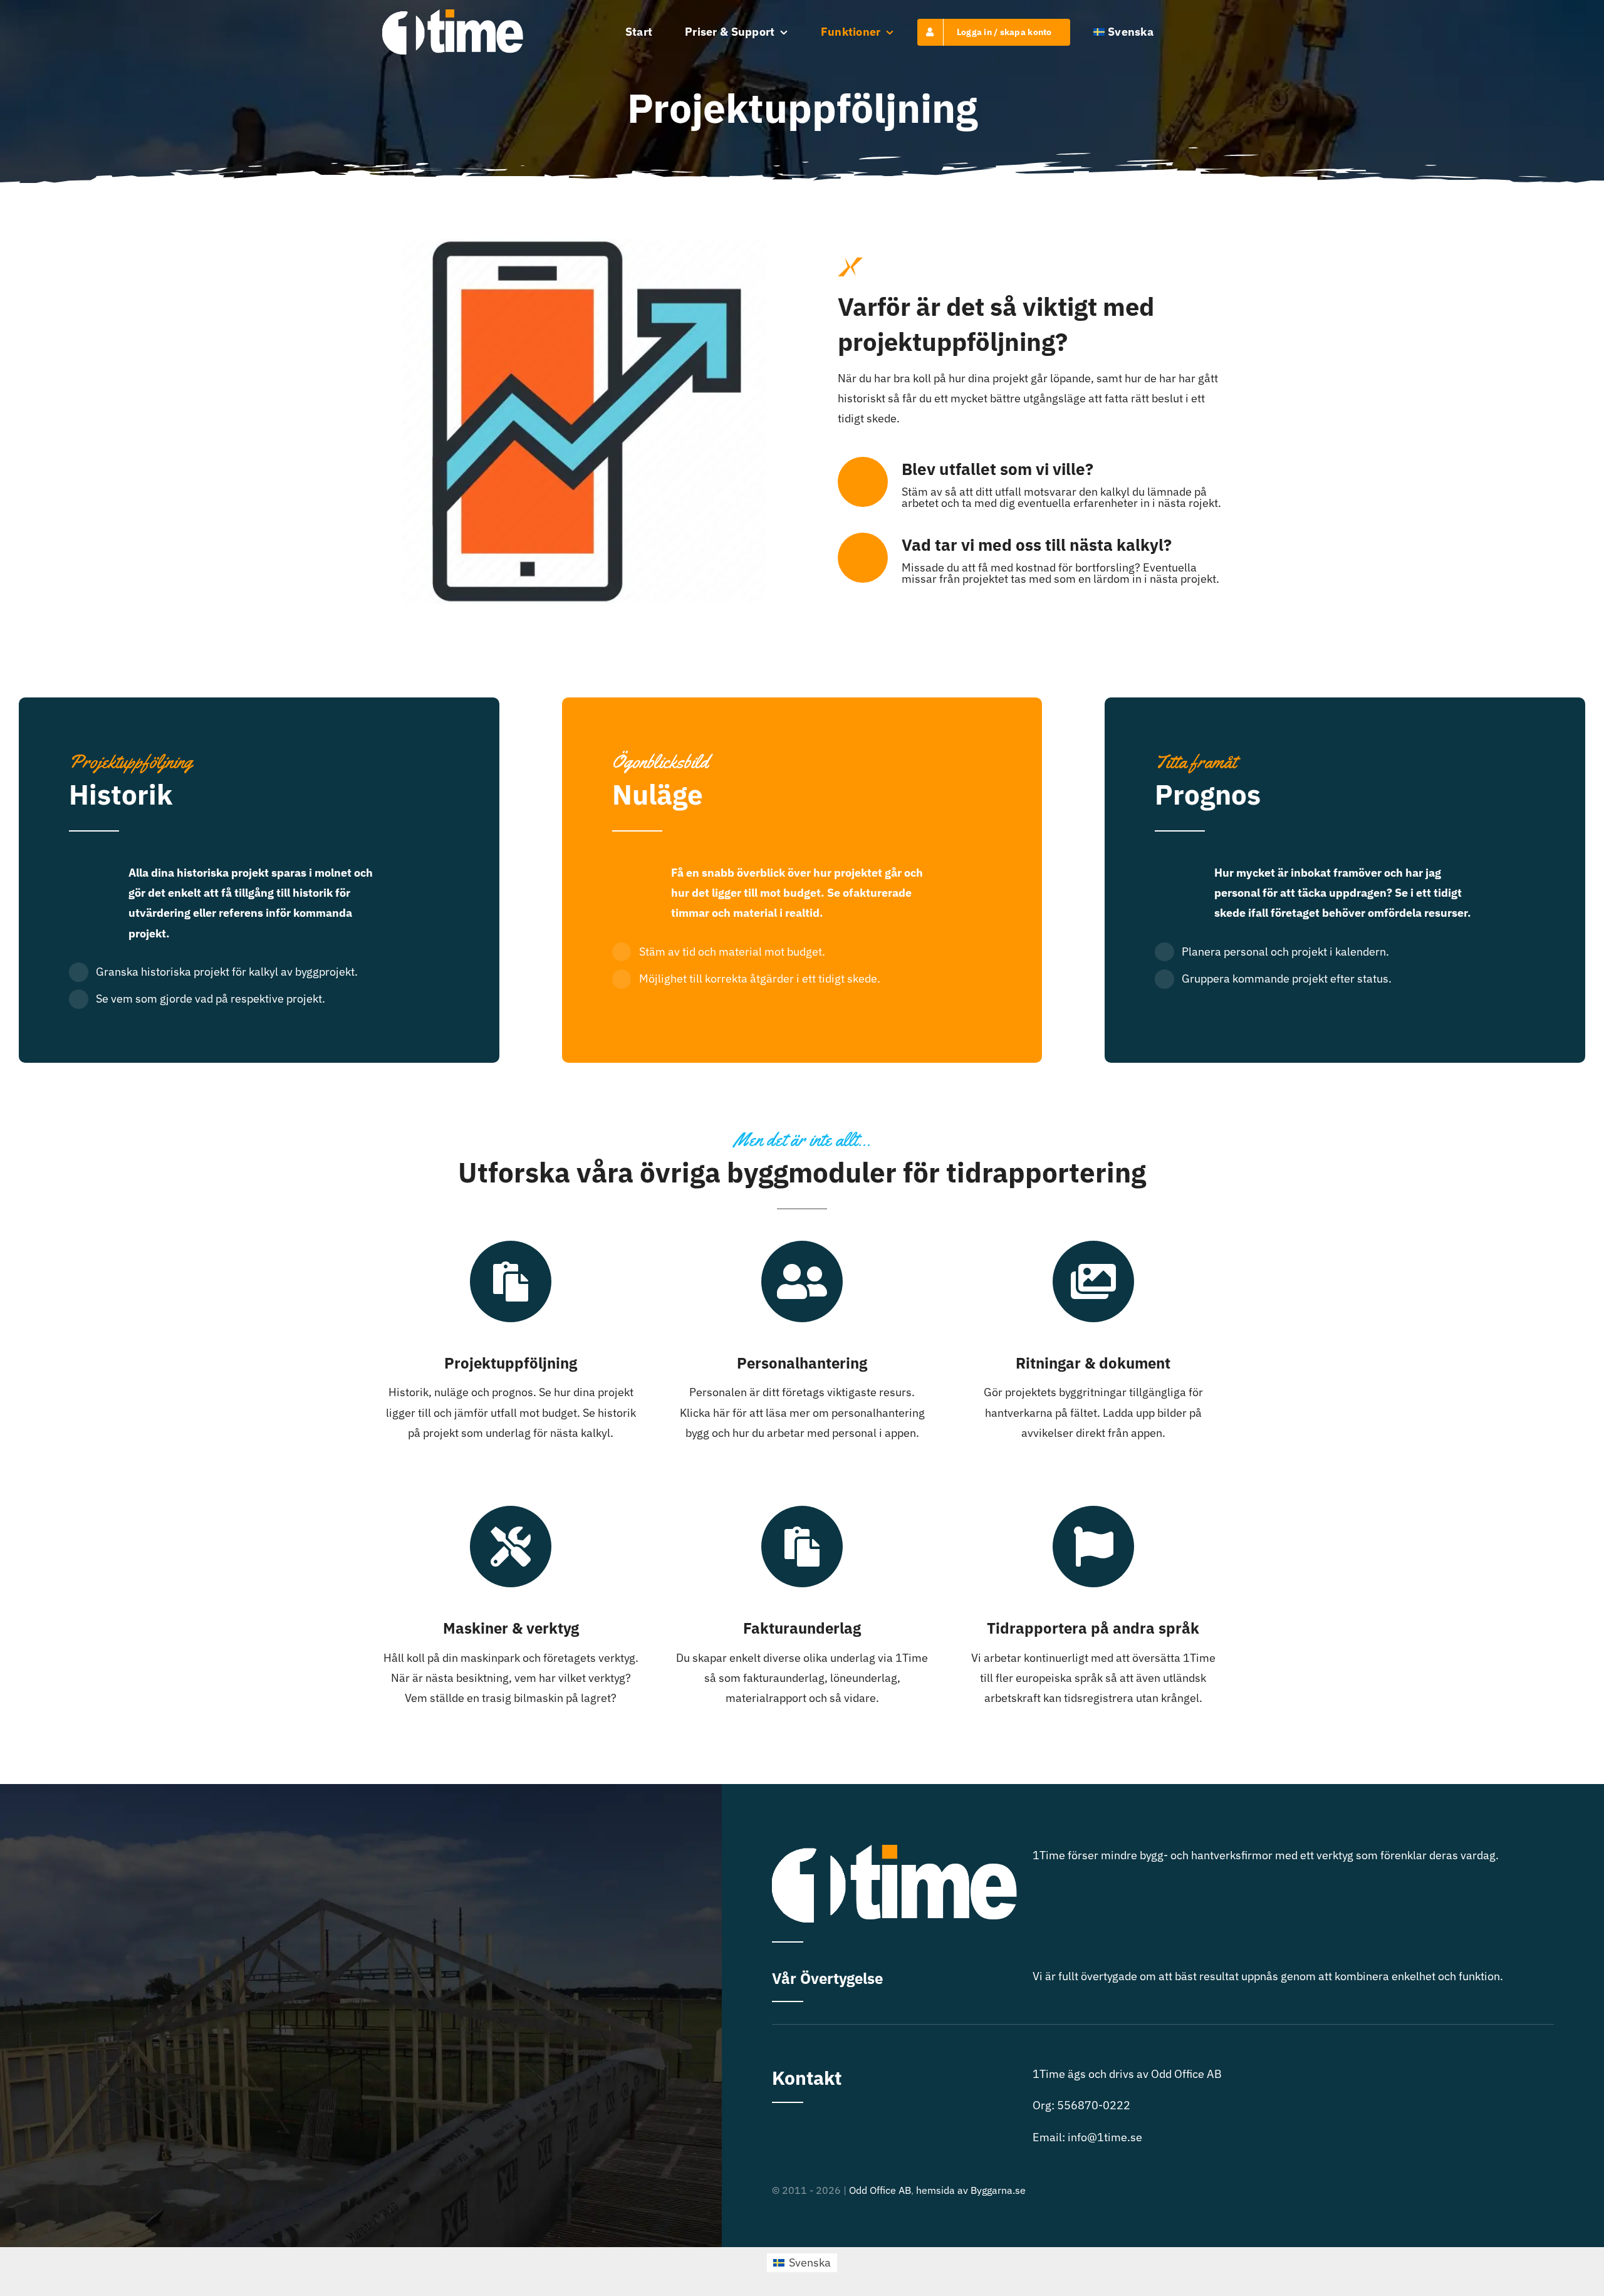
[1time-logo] (453, 15)
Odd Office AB (880, 2190)
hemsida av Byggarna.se (971, 2190)
